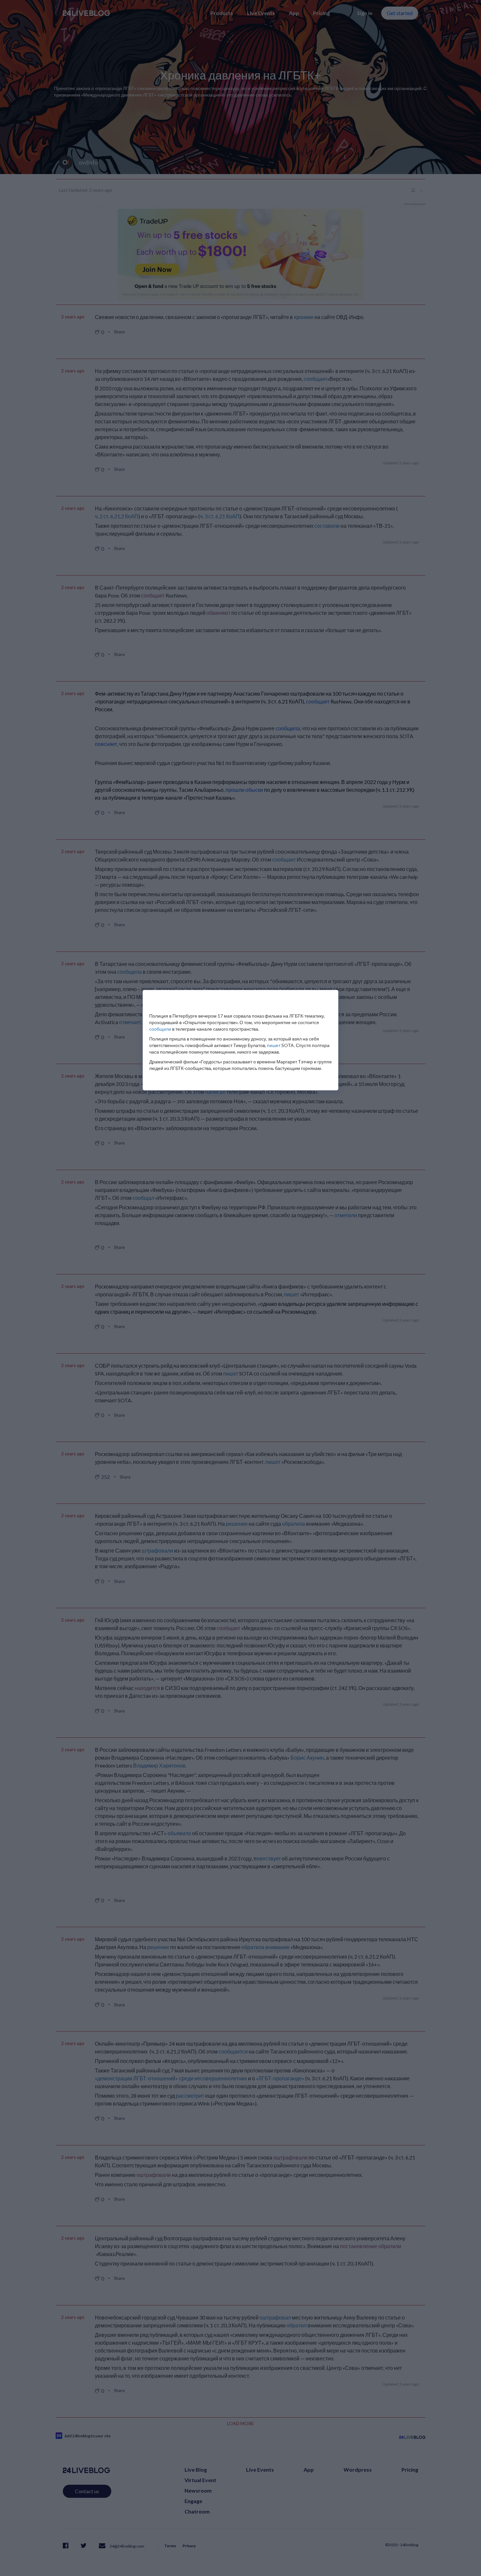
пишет (274, 1045)
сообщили (160, 1029)
